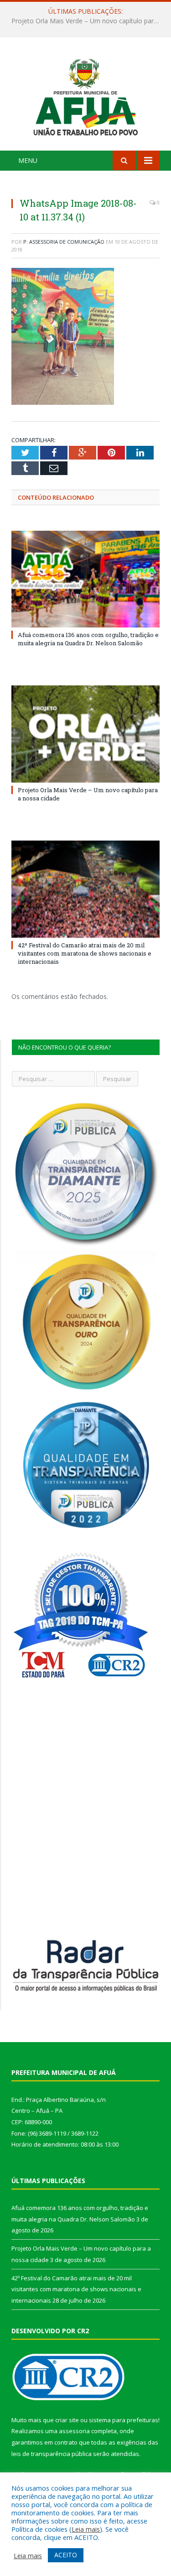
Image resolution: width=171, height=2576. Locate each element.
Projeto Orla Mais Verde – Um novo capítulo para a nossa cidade (88, 21)
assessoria (74, 2431)
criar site (67, 2420)
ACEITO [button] (66, 2555)
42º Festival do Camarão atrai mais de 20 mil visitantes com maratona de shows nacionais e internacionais (85, 953)
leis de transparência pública (52, 2454)
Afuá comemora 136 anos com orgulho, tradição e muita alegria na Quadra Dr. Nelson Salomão (88, 639)
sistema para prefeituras (124, 2420)
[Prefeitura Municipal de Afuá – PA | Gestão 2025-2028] (85, 95)
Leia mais (86, 2529)
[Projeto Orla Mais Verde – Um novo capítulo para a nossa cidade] (85, 734)
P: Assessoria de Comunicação (64, 242)
